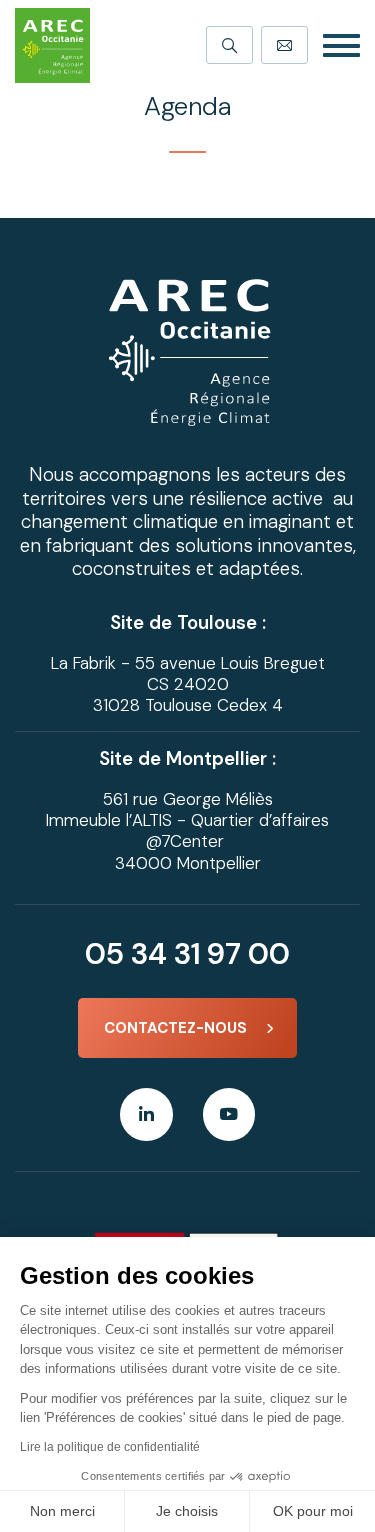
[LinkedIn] (146, 1114)
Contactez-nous (175, 1028)
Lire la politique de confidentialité (110, 1447)
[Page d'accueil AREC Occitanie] (52, 45)
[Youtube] (229, 1114)
